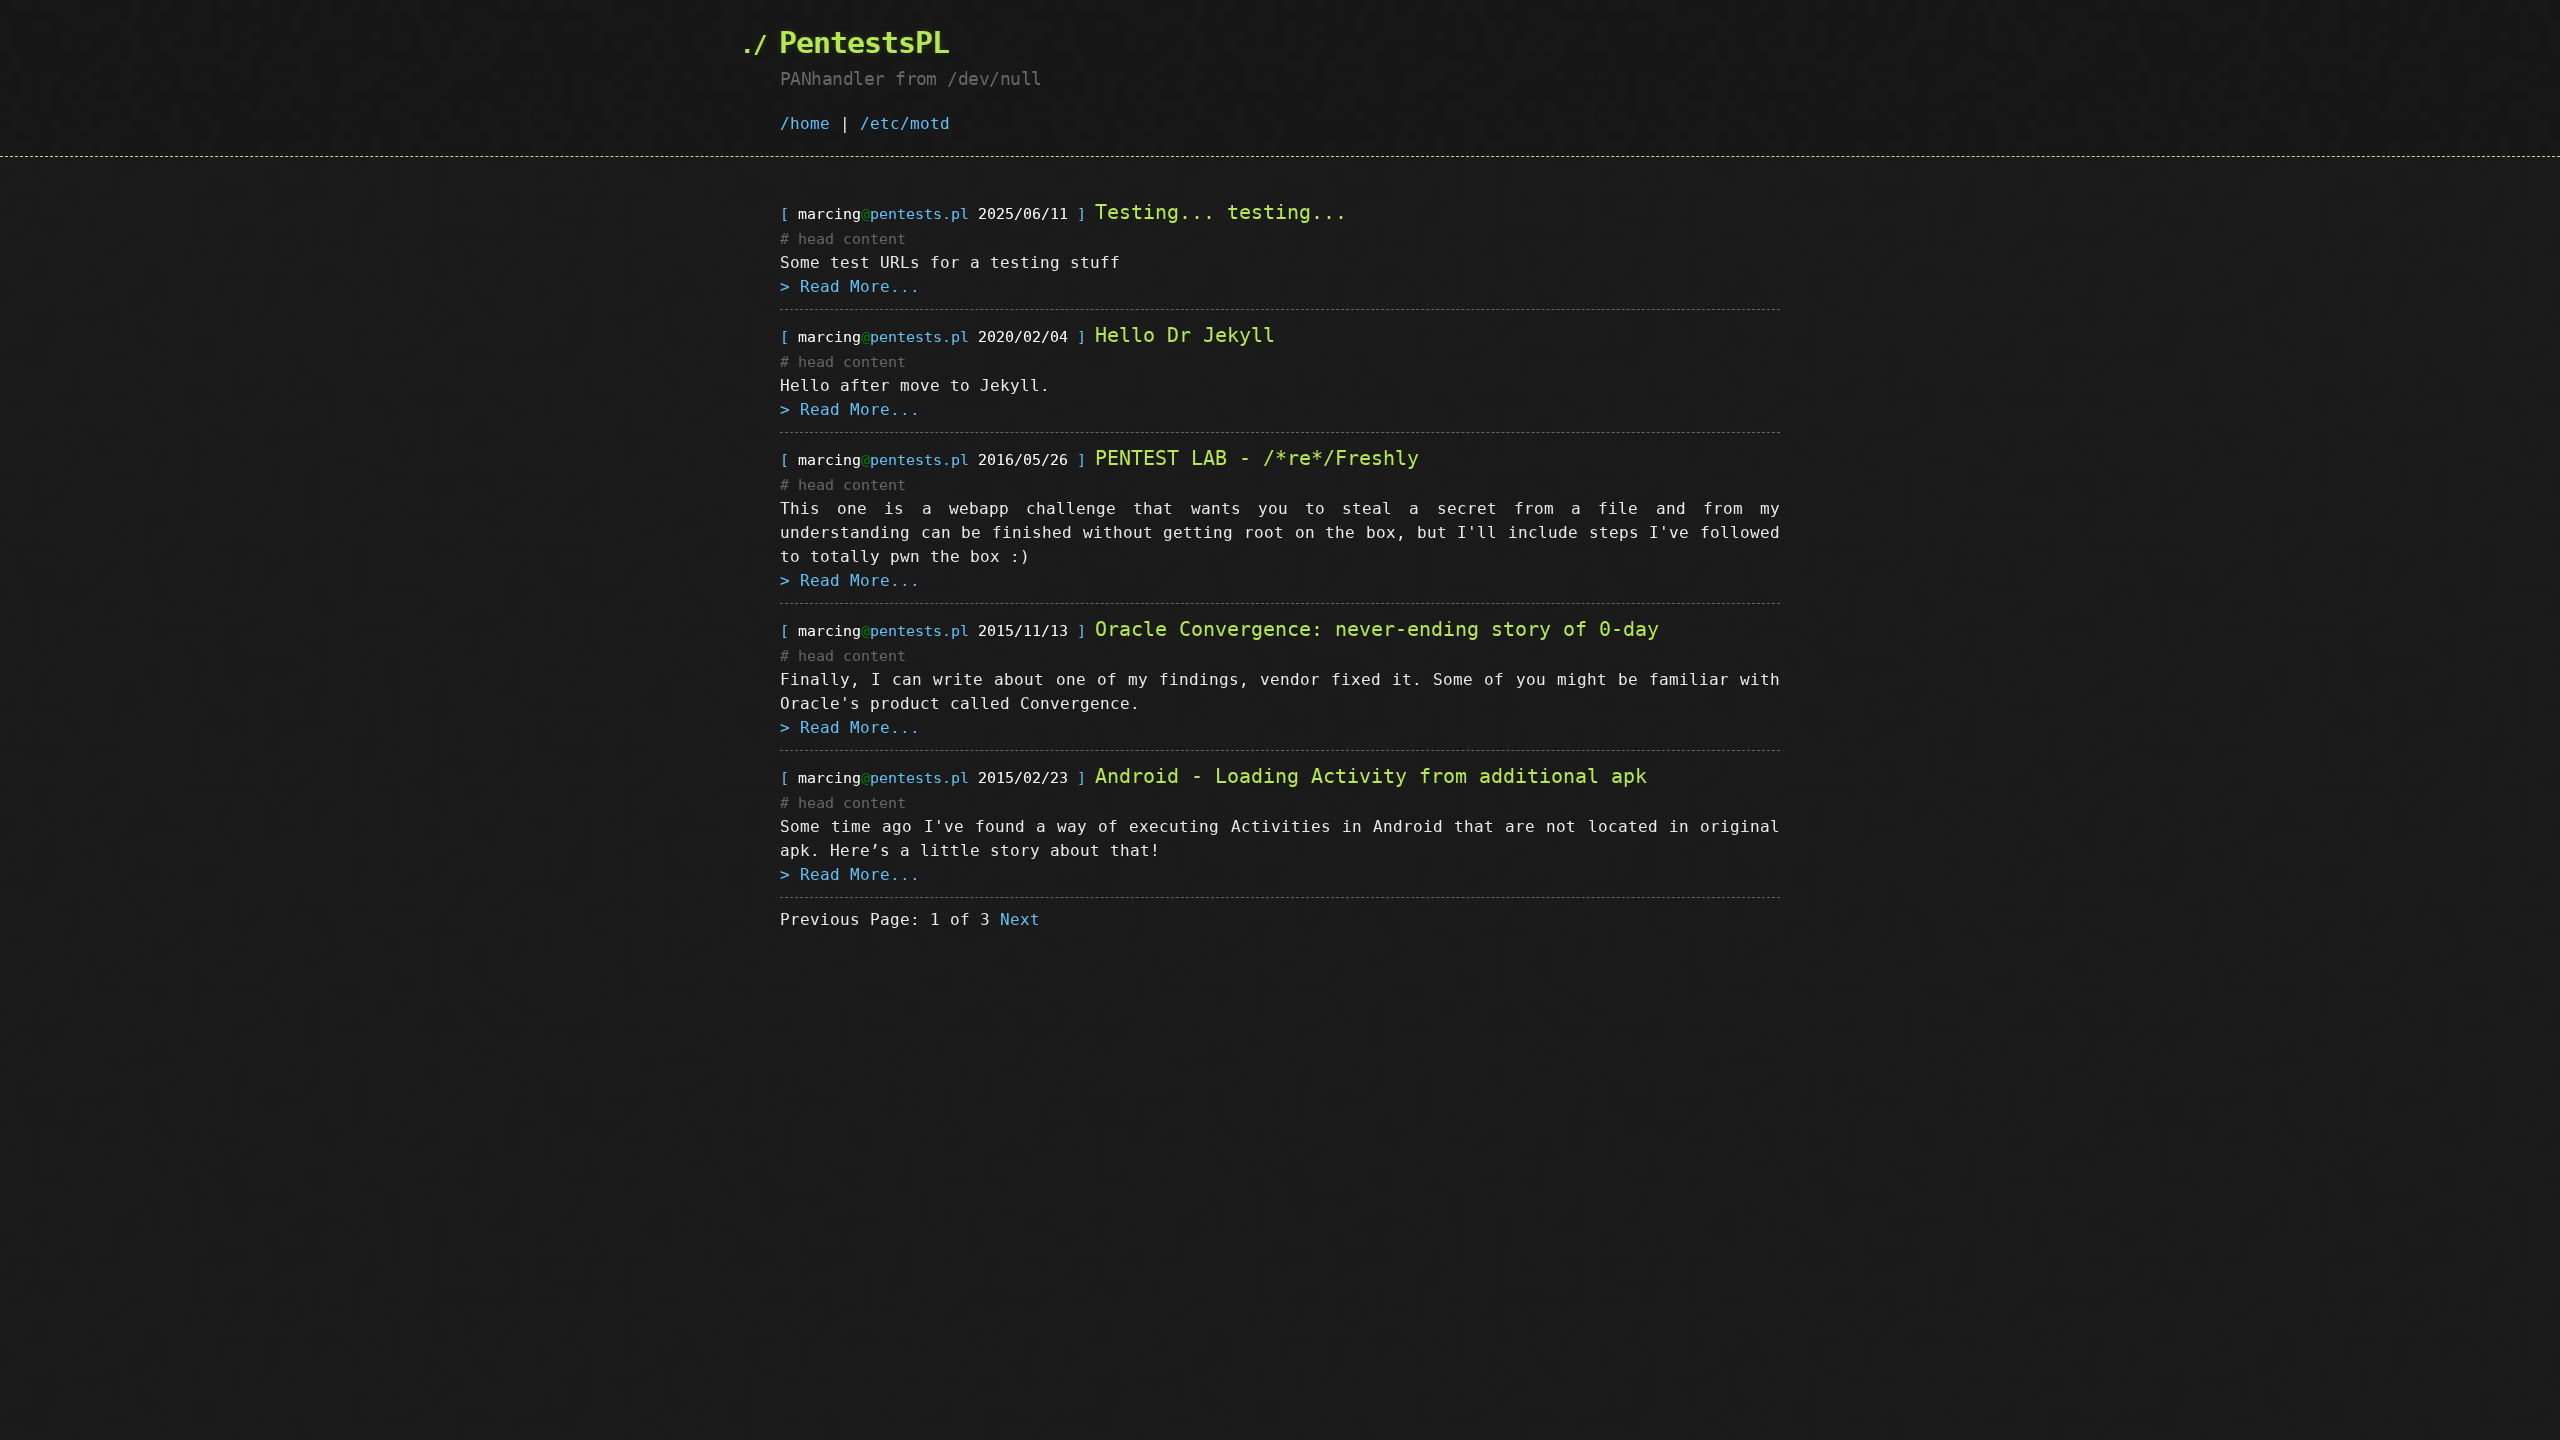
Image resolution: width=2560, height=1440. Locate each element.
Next (1020, 919)
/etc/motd (905, 123)
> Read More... (850, 286)
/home (805, 123)
